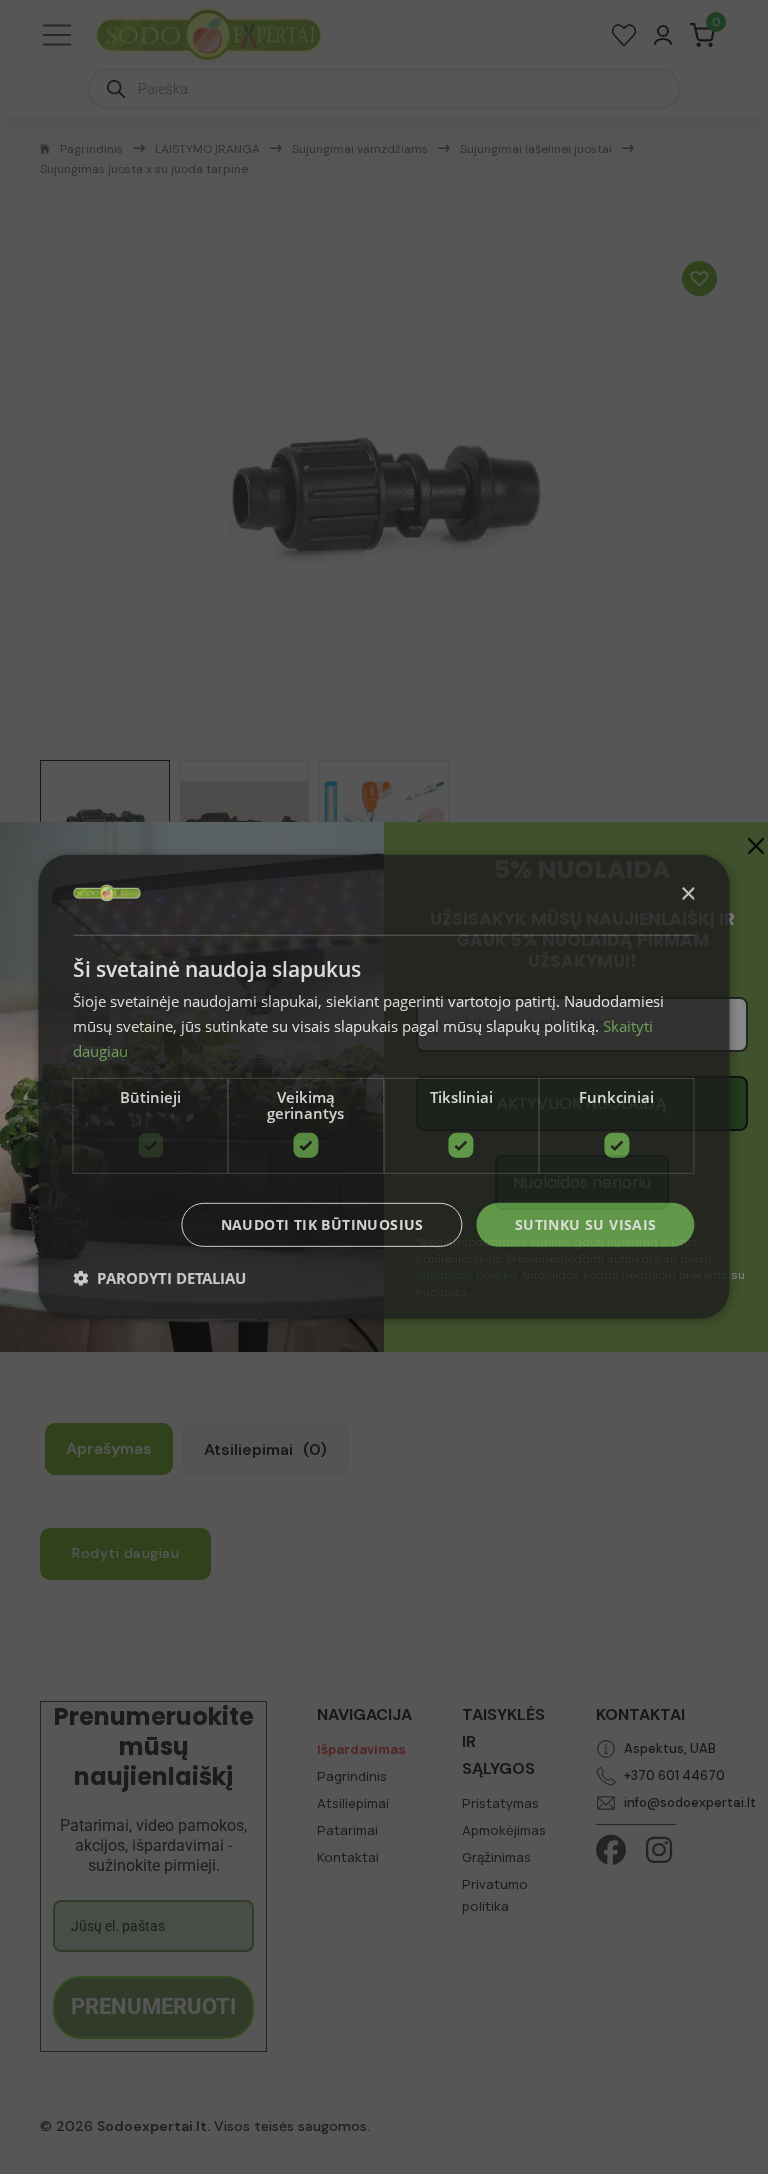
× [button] (687, 893)
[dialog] (383, 1087)
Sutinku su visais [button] (586, 1223)
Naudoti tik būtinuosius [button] (322, 1223)
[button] (159, 1278)
